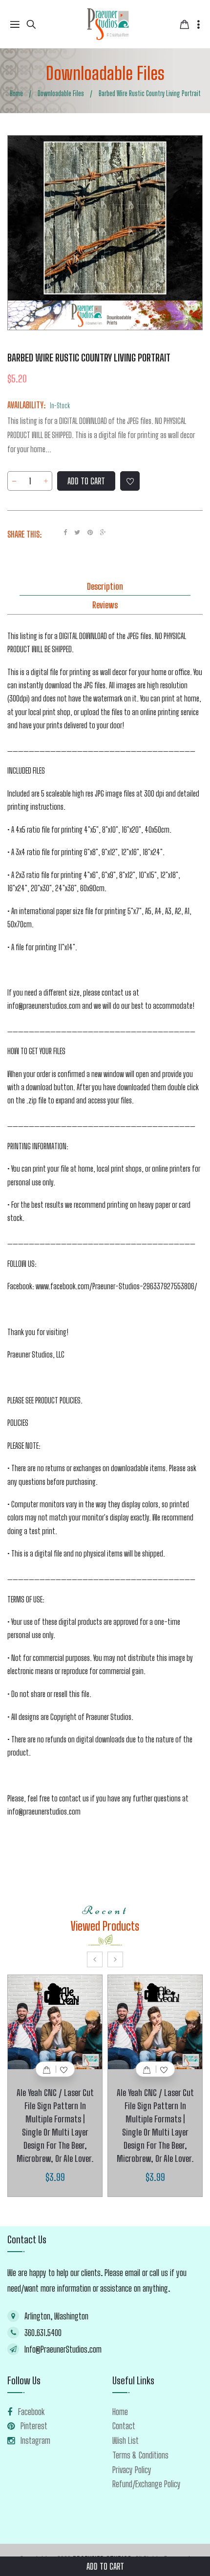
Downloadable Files (105, 73)
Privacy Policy (132, 2470)
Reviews (105, 605)
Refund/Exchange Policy (147, 2484)
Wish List (126, 2440)
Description (105, 586)
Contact (124, 2426)
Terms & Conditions (140, 2455)
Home (120, 2412)
